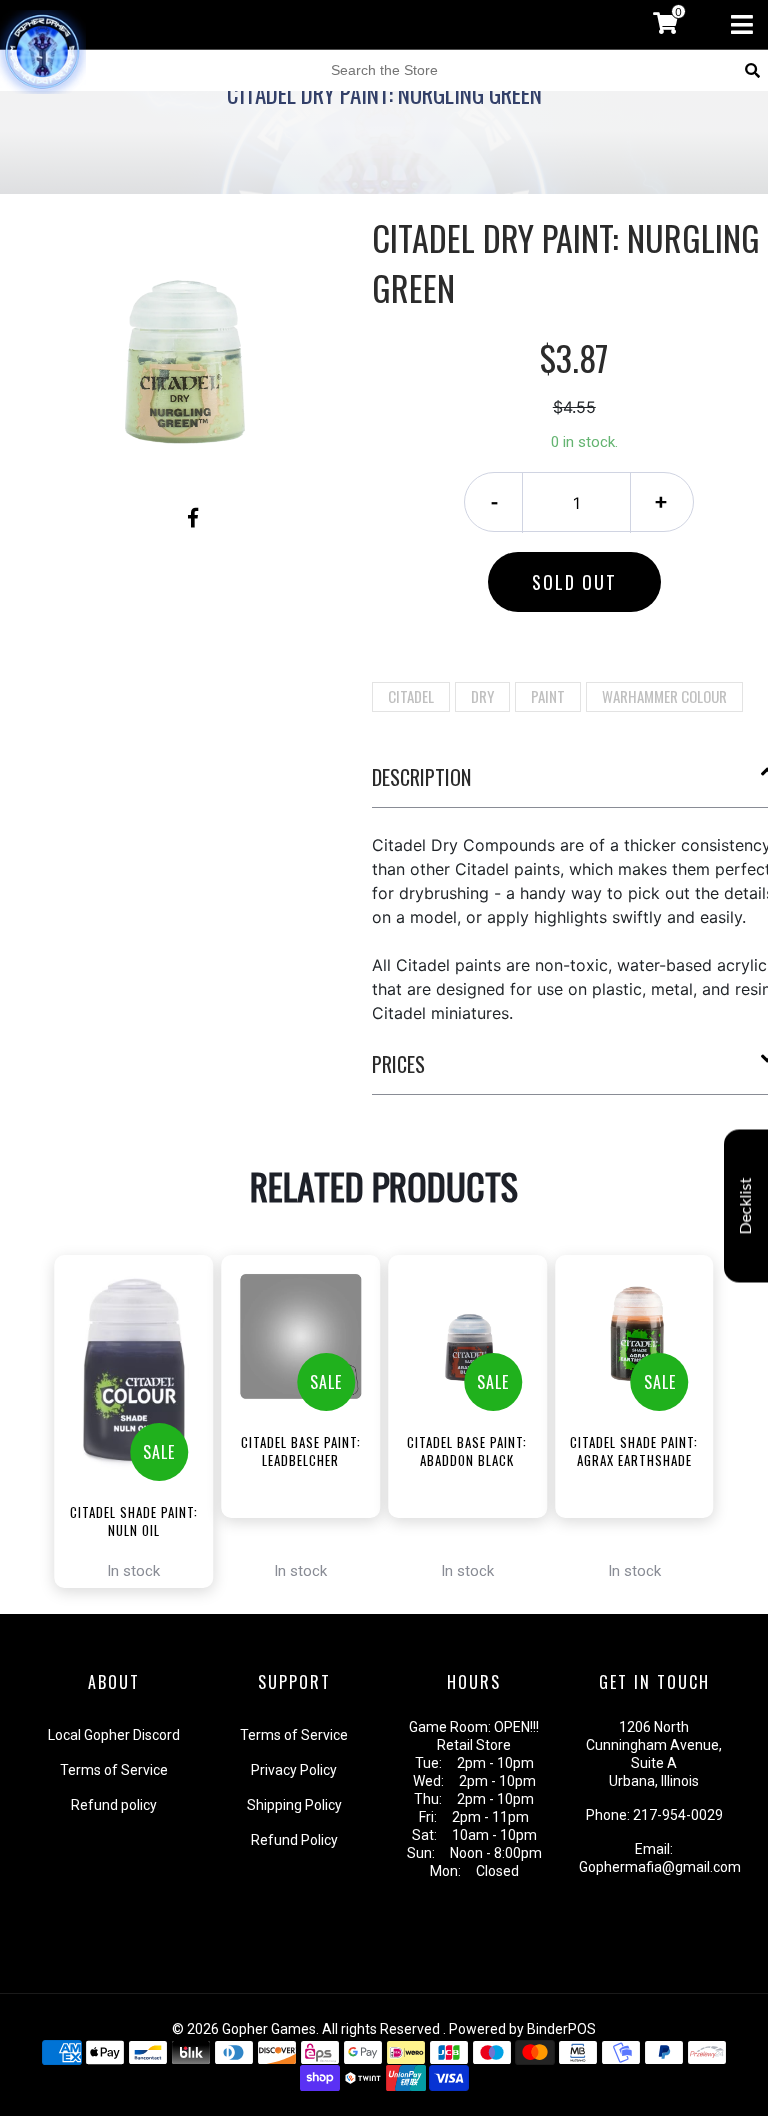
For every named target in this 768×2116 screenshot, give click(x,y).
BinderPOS (561, 2029)
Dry (482, 696)
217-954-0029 (678, 1815)
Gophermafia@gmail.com (660, 1867)
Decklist (746, 1206)
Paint (548, 696)
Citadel (411, 696)
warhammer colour (664, 696)
